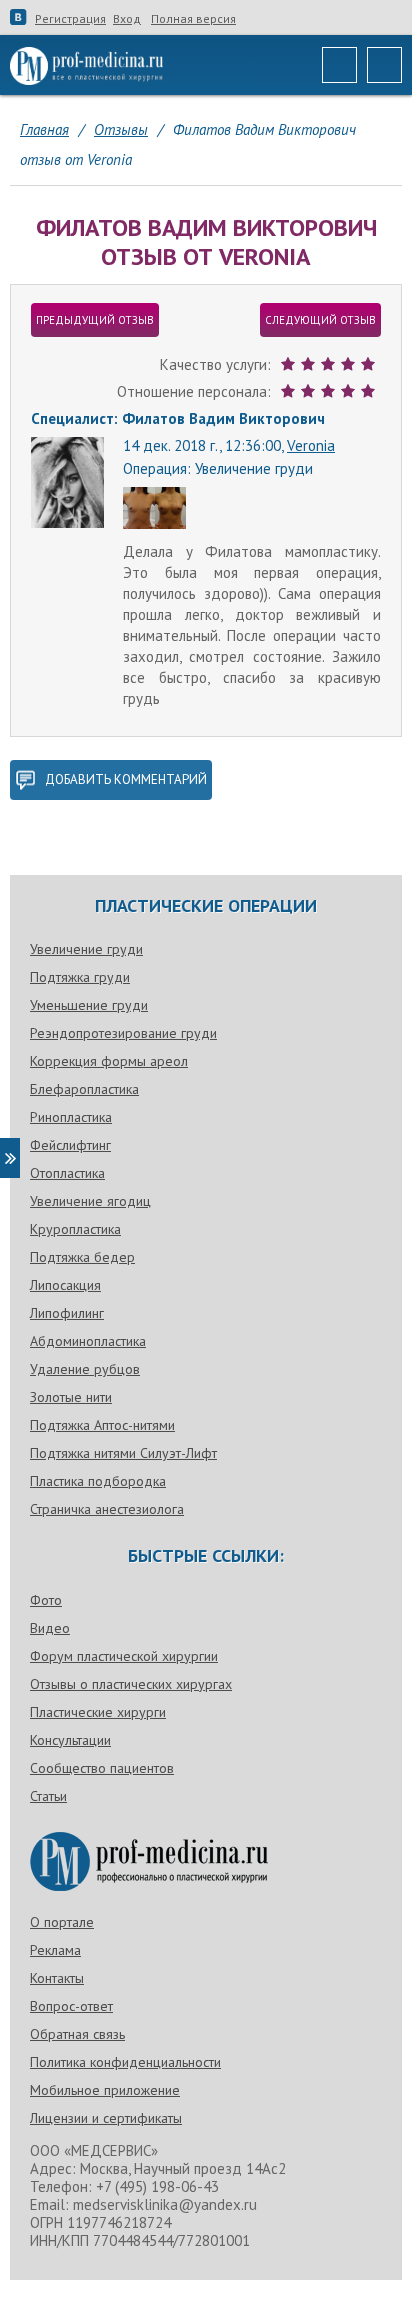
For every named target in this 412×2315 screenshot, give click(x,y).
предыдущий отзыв (95, 320)
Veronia (311, 445)
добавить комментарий (126, 779)
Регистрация (70, 19)
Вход (127, 19)
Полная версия (193, 19)
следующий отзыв (320, 320)
